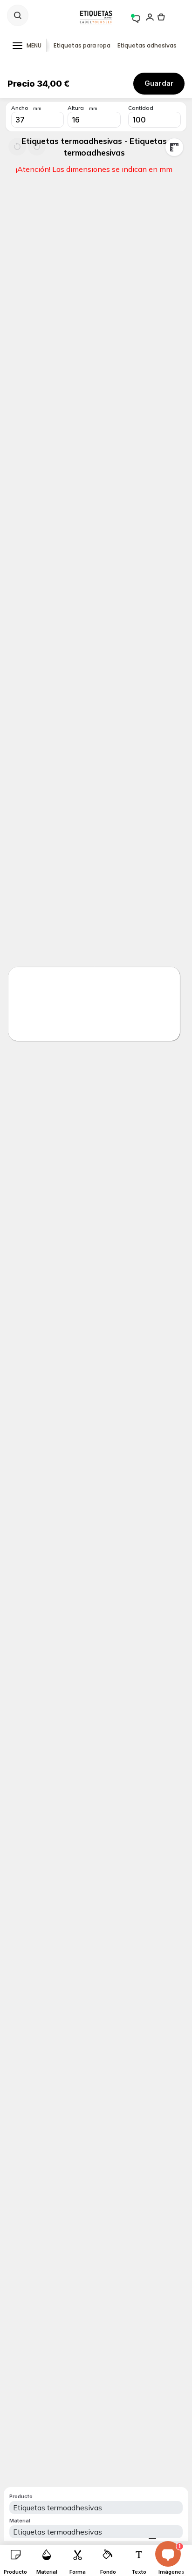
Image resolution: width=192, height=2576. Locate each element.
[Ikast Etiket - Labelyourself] (96, 17)
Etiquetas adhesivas (147, 45)
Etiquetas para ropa (82, 45)
